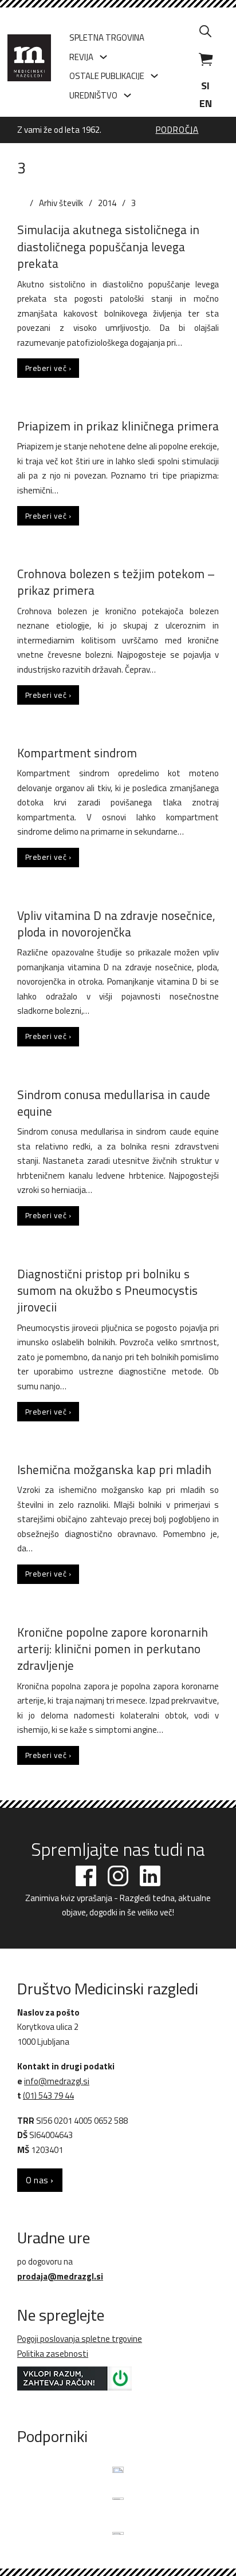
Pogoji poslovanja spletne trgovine (80, 2339)
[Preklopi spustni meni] (103, 57)
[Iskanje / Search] (206, 31)
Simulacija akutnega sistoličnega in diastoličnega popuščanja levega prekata (108, 246)
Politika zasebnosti (53, 2354)
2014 (107, 203)
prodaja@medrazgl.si (60, 2276)
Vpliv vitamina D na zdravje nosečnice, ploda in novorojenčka (116, 924)
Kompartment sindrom (77, 753)
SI (205, 86)
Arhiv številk (61, 203)
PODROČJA (177, 130)
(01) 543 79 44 (48, 2095)
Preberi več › (48, 368)
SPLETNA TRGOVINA (107, 37)
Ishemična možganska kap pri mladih (114, 1469)
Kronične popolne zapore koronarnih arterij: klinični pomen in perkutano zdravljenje (113, 1649)
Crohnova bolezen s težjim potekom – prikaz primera (116, 582)
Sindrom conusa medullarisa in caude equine (114, 1103)
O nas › (40, 2180)
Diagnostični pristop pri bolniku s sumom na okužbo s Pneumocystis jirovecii (107, 1291)
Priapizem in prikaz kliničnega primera (118, 426)
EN (206, 103)
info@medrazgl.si (57, 2081)
